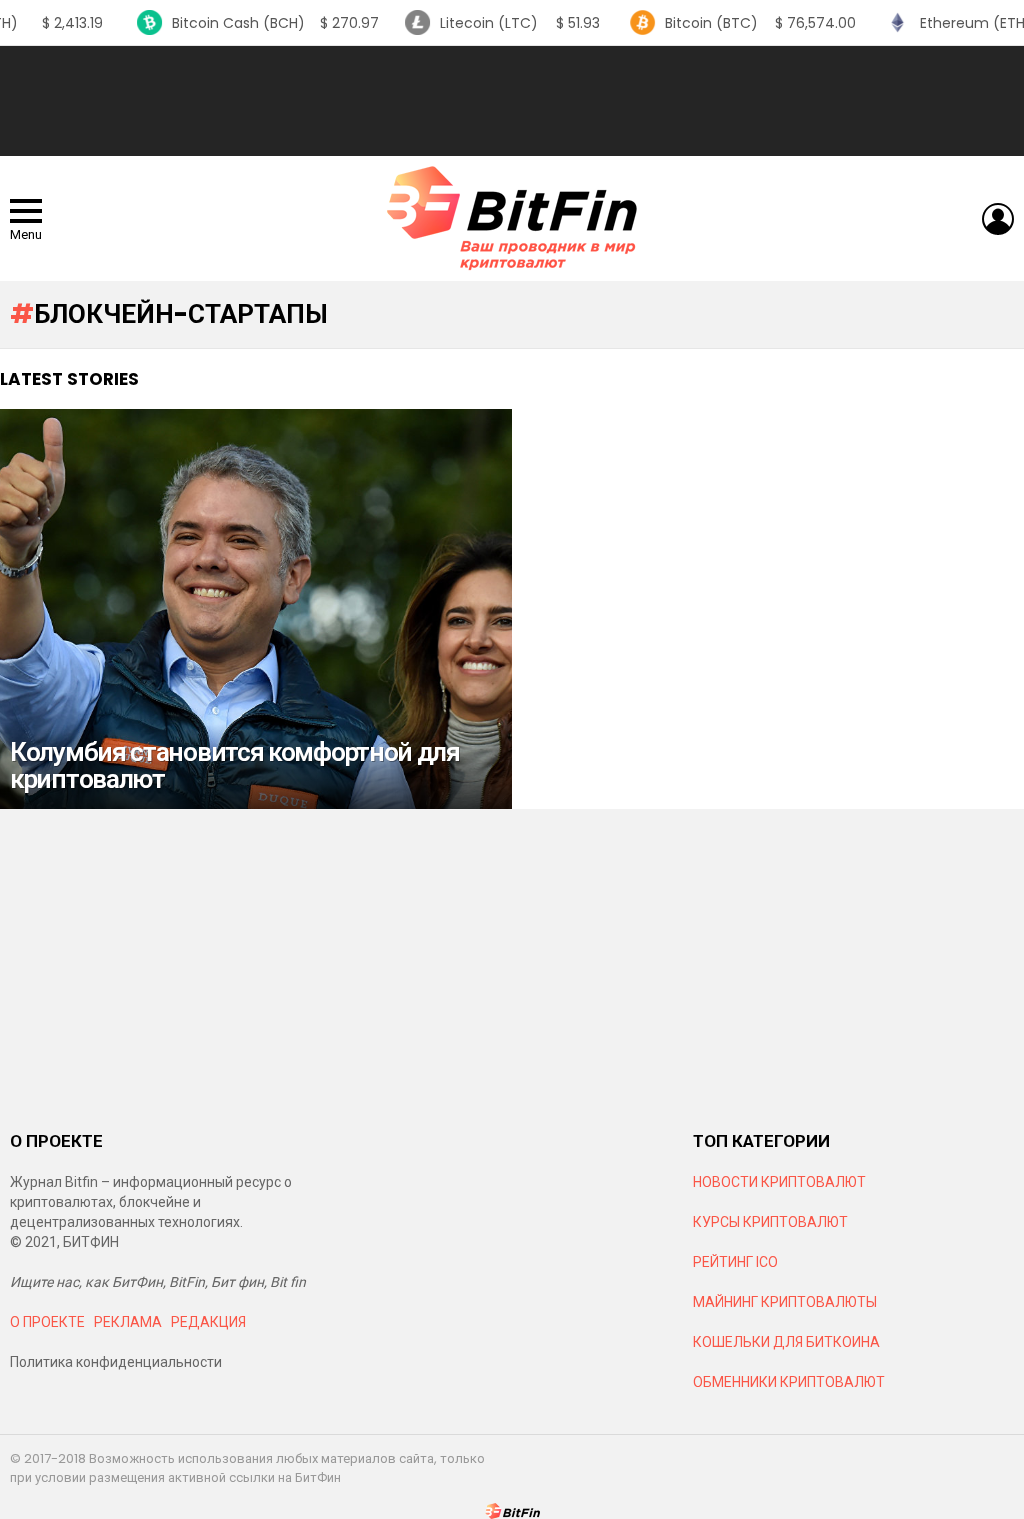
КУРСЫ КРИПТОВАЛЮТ (770, 1222)
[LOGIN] (998, 219)
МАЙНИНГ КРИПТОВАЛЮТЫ (785, 1302)
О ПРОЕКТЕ (47, 1322)
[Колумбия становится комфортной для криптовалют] (256, 609)
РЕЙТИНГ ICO (737, 1262)
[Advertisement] (512, 101)
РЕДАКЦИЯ (208, 1322)
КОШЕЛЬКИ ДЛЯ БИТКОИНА (786, 1342)
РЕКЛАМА (128, 1322)
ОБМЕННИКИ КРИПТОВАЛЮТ (789, 1382)
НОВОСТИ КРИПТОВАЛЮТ (779, 1182)
